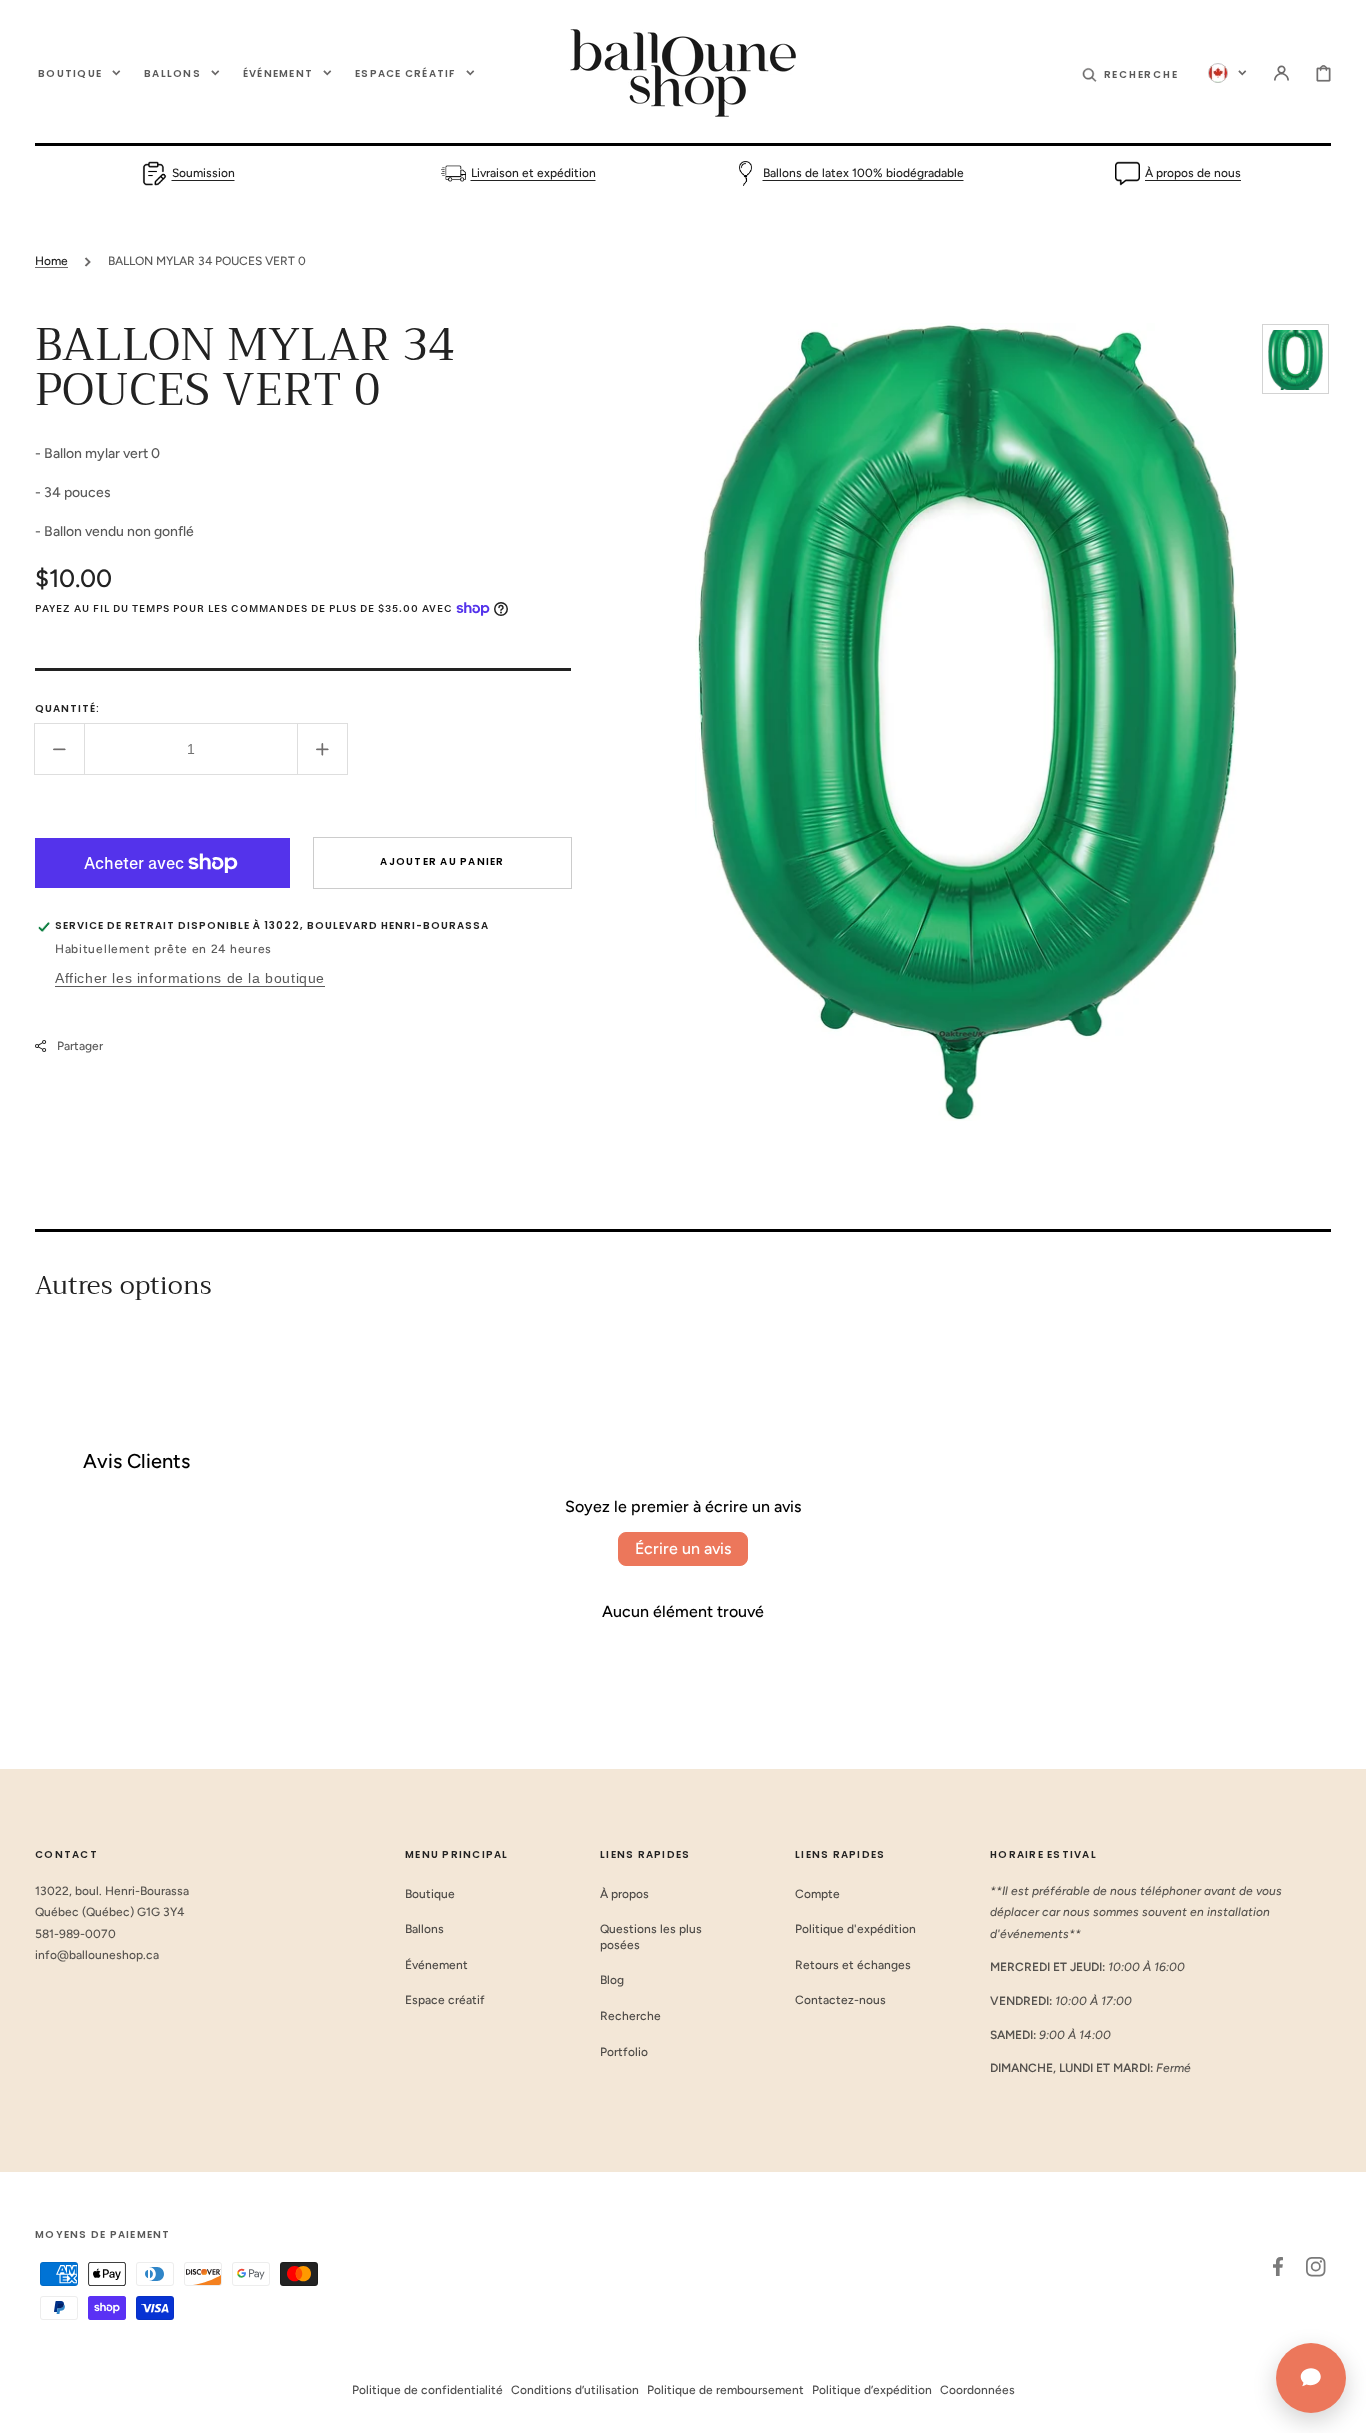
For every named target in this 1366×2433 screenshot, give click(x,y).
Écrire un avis (683, 1548)
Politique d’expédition (872, 2390)
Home (51, 261)
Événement (436, 1965)
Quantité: (67, 708)
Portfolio (624, 2052)
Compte (817, 1894)
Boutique (430, 1894)
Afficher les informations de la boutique (190, 978)
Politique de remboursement (725, 2390)
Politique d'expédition (855, 1929)
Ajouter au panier (442, 861)
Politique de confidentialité (427, 2390)
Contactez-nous (840, 2000)
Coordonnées (977, 2390)
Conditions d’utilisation (575, 2390)
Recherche (630, 2016)
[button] (1130, 73)
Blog (612, 1980)
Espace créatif (445, 2000)
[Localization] (1227, 73)
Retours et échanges (853, 1965)
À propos (624, 1894)
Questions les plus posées (651, 1937)
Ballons (424, 1929)
